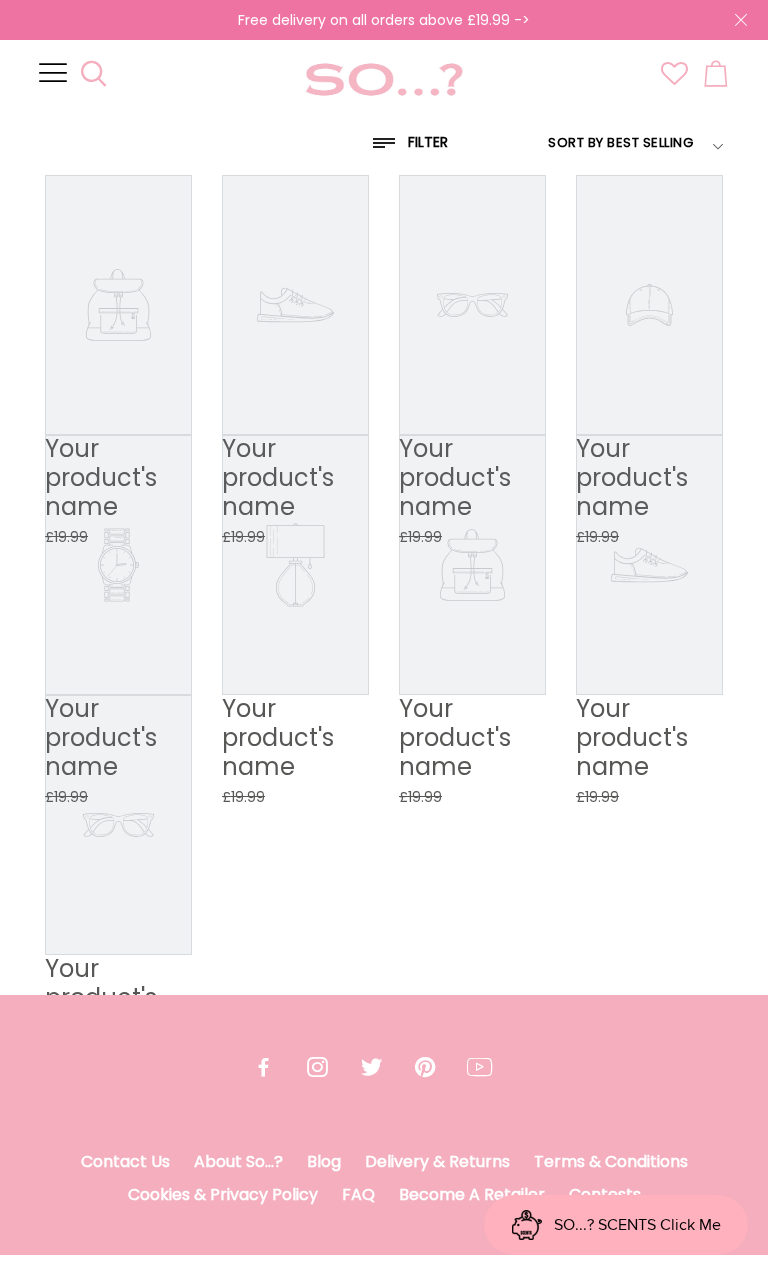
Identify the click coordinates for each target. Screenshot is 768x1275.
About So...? (238, 1161)
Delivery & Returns (437, 1161)
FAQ (358, 1194)
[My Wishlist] (674, 80)
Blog (324, 1161)
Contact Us (125, 1161)
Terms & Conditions (611, 1161)
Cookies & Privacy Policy (223, 1194)
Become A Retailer (472, 1194)
